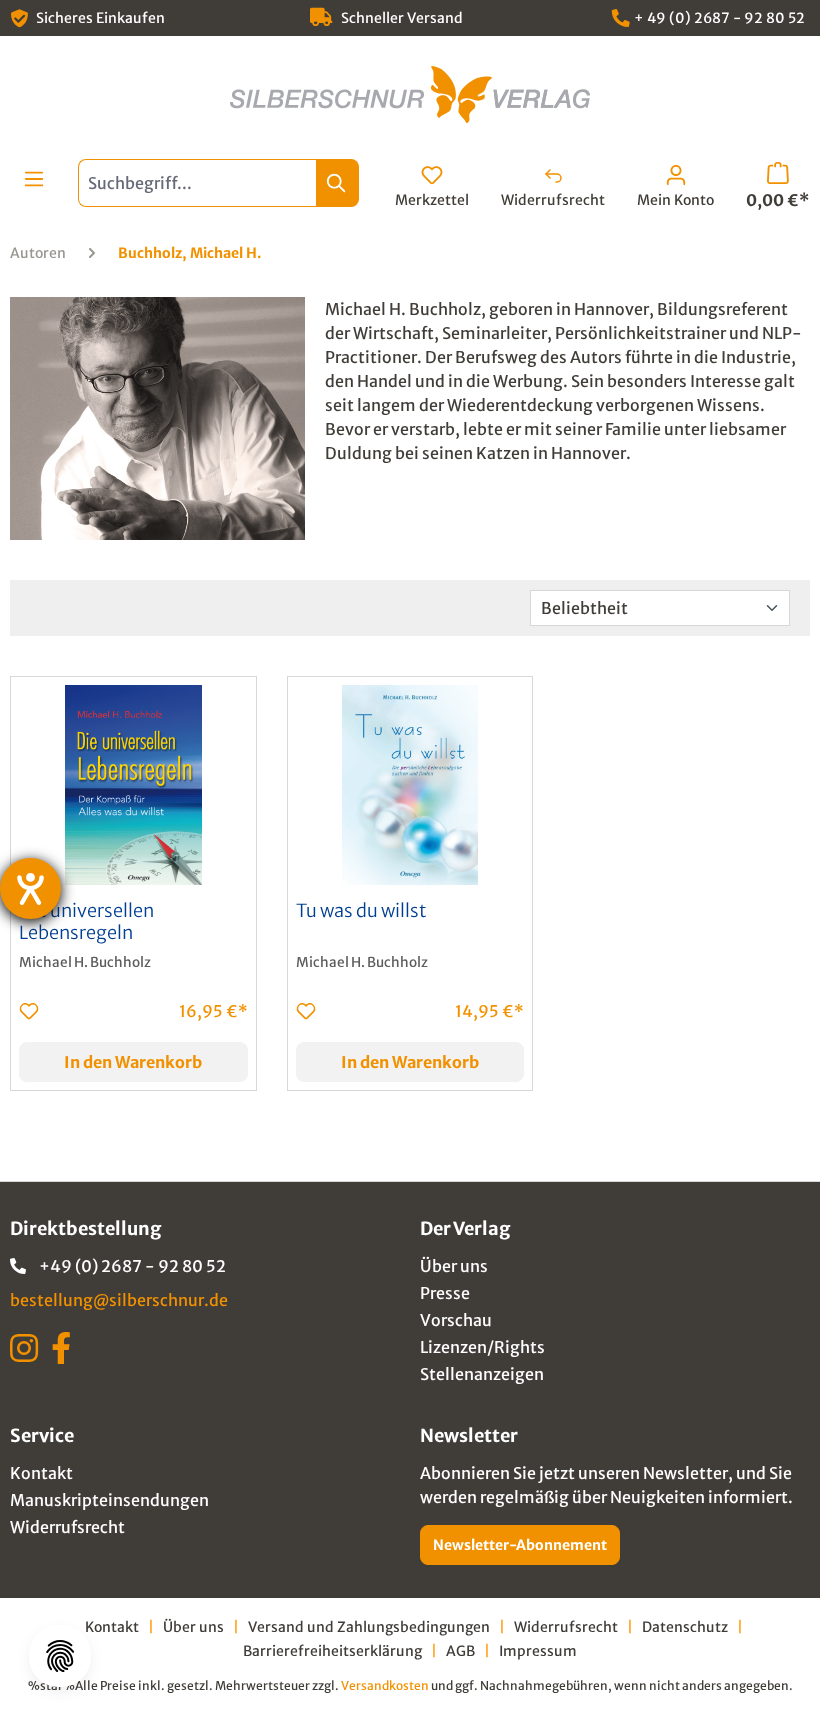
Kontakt (41, 1473)
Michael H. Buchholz (85, 962)
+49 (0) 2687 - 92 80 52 (132, 1266)
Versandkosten (385, 1685)
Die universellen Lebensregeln (86, 922)
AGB (460, 1651)
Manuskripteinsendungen (109, 1500)
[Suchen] (337, 183)
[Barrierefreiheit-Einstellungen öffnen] (30, 888)
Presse (445, 1293)
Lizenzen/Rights (482, 1347)
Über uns (454, 1266)
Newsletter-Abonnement (520, 1545)
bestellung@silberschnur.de (119, 1300)
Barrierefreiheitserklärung (332, 1651)
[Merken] (29, 1011)
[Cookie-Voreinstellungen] (60, 1656)
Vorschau (456, 1320)
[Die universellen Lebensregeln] (133, 785)
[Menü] (34, 179)
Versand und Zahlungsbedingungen (369, 1627)
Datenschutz (685, 1627)
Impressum (538, 1651)
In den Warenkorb (133, 1062)
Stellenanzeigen (482, 1374)
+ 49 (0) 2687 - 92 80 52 (719, 18)
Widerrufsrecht (67, 1527)
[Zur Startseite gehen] (410, 94)
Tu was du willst (361, 911)
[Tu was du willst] (410, 785)
